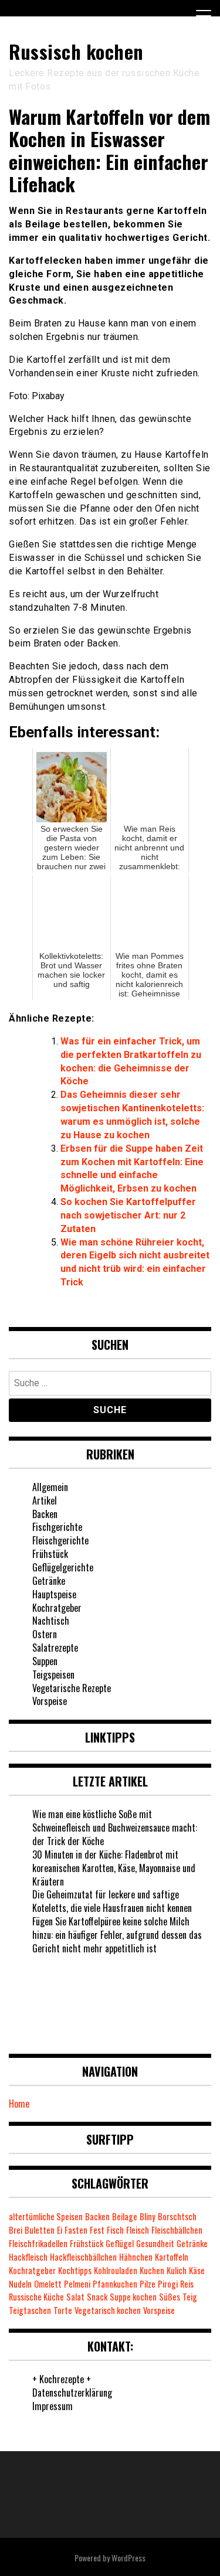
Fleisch (138, 2230)
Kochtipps (75, 2270)
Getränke (49, 1581)
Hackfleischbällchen (83, 2257)
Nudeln (20, 2284)
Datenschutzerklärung (72, 2393)
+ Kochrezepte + (62, 2379)
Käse (197, 2270)
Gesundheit (155, 2243)
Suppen (45, 1661)
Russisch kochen (76, 51)
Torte (63, 2310)
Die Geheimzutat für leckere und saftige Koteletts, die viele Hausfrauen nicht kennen (112, 1901)
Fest (97, 2230)
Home (19, 2104)
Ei (60, 2230)
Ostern (45, 1634)
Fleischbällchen (177, 2230)
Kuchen (152, 2270)
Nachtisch (51, 1621)
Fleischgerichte (60, 1540)
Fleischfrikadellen (38, 2243)
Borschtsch (177, 2216)
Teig (190, 2297)
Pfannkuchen (115, 2284)
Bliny (148, 2216)
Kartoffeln (172, 2257)
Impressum (53, 2406)
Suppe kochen (133, 2297)
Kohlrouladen (116, 2270)
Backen (45, 1514)
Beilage (125, 2216)
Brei (16, 2230)
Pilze (148, 2284)
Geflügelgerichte (63, 1567)
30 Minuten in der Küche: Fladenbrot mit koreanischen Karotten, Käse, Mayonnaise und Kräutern (114, 1868)
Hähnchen (136, 2257)
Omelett (48, 2284)
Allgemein (50, 1487)
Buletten (40, 2230)
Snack (97, 2297)
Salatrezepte (55, 1648)
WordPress (128, 2558)
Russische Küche (36, 2297)
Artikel (45, 1500)
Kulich (177, 2270)
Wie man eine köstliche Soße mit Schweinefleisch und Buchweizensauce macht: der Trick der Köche (115, 1828)
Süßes (170, 2297)
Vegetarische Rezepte (72, 1688)
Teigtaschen (30, 2310)
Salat (75, 2297)
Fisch (115, 2230)
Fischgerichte (57, 1527)
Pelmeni (77, 2284)
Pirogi (168, 2284)
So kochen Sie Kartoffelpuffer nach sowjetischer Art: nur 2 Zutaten (128, 1215)
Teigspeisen (53, 1675)
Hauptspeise (54, 1594)
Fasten (76, 2230)
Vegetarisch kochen (108, 2310)
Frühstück (50, 1554)
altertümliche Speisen (46, 2216)
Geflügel (120, 2243)
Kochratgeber (57, 1608)
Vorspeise (50, 1701)
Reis (187, 2284)
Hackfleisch (28, 2257)
